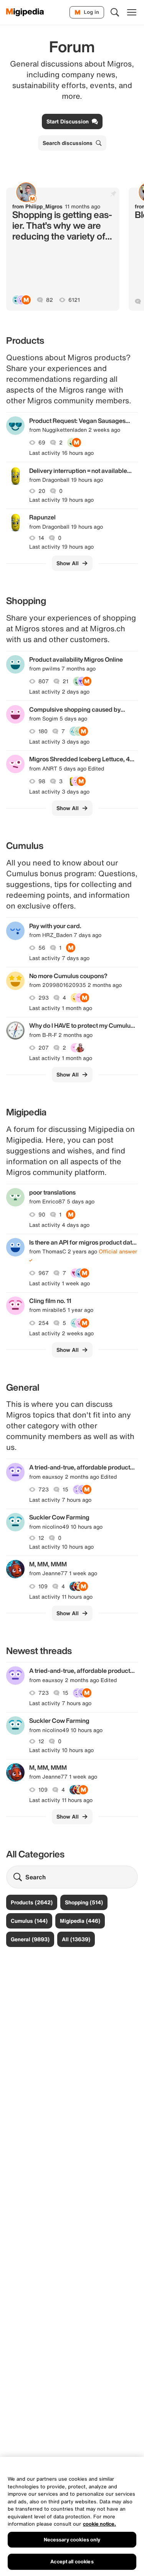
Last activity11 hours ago (61, 1597)
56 (42, 948)
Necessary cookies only (72, 2540)
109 (43, 1586)
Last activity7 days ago (59, 958)
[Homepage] (25, 12)
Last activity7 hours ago (60, 1500)
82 (50, 300)
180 (43, 731)
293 (44, 998)
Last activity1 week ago (60, 1283)
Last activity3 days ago (59, 742)
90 (42, 1215)
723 (44, 1489)
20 (42, 491)
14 (41, 538)
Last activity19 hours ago (61, 500)
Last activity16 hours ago (61, 453)
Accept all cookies (72, 2562)
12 (41, 1538)
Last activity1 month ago (61, 1008)
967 (44, 1273)
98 (42, 781)
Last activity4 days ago (59, 1225)
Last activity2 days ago (59, 692)
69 (42, 443)
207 (44, 1048)
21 (65, 681)
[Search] (115, 12)
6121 (74, 300)
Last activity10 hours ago (61, 1547)
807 (44, 681)
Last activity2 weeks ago (61, 1333)
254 (44, 1323)
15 (65, 1489)
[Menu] (132, 12)
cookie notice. (99, 2524)
